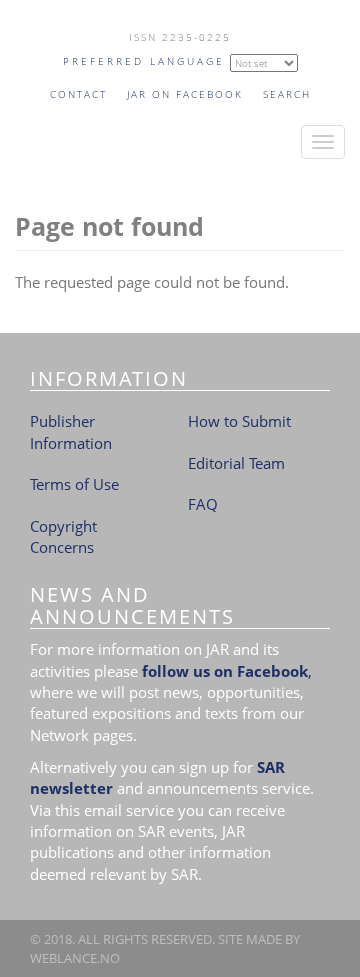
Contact (78, 94)
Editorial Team (236, 463)
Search (287, 94)
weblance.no (75, 958)
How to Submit (239, 421)
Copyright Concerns (63, 536)
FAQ (203, 504)
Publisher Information (71, 431)
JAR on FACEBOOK (185, 94)
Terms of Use (74, 484)
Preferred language (144, 61)
